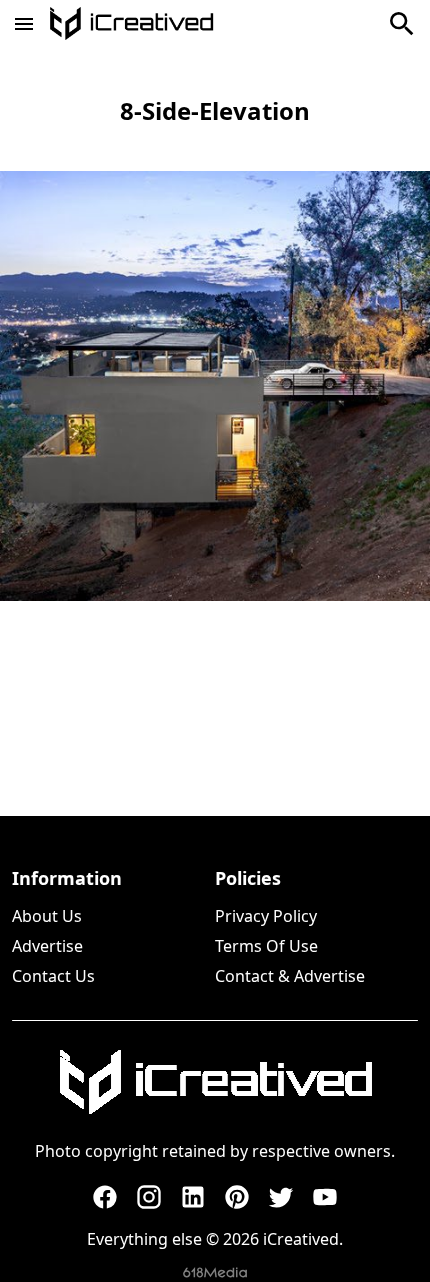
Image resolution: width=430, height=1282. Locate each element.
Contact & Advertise (290, 976)
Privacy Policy (266, 916)
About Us (47, 916)
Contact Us (53, 976)
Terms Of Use (266, 946)
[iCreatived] (215, 1082)
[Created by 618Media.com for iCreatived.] (215, 1272)
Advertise (47, 946)
